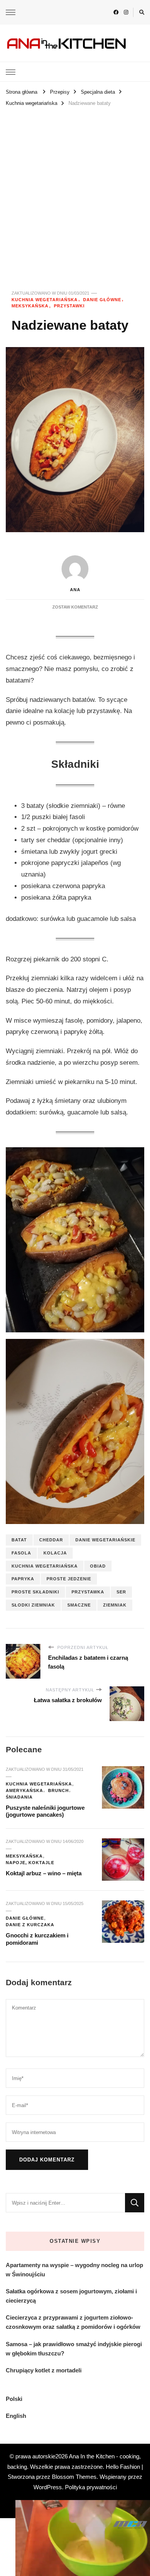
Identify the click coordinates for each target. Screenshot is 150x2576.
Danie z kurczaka (30, 1925)
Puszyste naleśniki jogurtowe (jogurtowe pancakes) (45, 1811)
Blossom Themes (74, 2477)
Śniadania (19, 1797)
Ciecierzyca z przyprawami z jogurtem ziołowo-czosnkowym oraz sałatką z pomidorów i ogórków (73, 2322)
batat (19, 1540)
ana (75, 590)
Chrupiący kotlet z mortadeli (44, 2370)
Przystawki (69, 306)
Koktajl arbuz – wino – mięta (44, 1873)
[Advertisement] (75, 188)
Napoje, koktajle (30, 1863)
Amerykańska (24, 1790)
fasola (21, 1553)
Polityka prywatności (91, 2487)
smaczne (79, 1605)
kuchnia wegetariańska (45, 1566)
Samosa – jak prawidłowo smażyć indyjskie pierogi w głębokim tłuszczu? (74, 2349)
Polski (14, 2399)
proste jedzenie (69, 1579)
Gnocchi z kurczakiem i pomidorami (37, 1939)
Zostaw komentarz (75, 607)
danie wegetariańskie (105, 1540)
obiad (98, 1566)
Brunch (58, 1790)
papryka (23, 1579)
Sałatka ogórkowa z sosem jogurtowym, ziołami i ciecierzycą (71, 2296)
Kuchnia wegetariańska (45, 300)
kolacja (55, 1553)
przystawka (88, 1592)
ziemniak (115, 1605)
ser (121, 1592)
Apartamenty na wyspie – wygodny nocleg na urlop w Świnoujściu (74, 2270)
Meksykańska (30, 306)
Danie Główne (102, 300)
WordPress (48, 2487)
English (16, 2416)
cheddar (51, 1540)
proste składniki (35, 1592)
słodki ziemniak (33, 1605)
